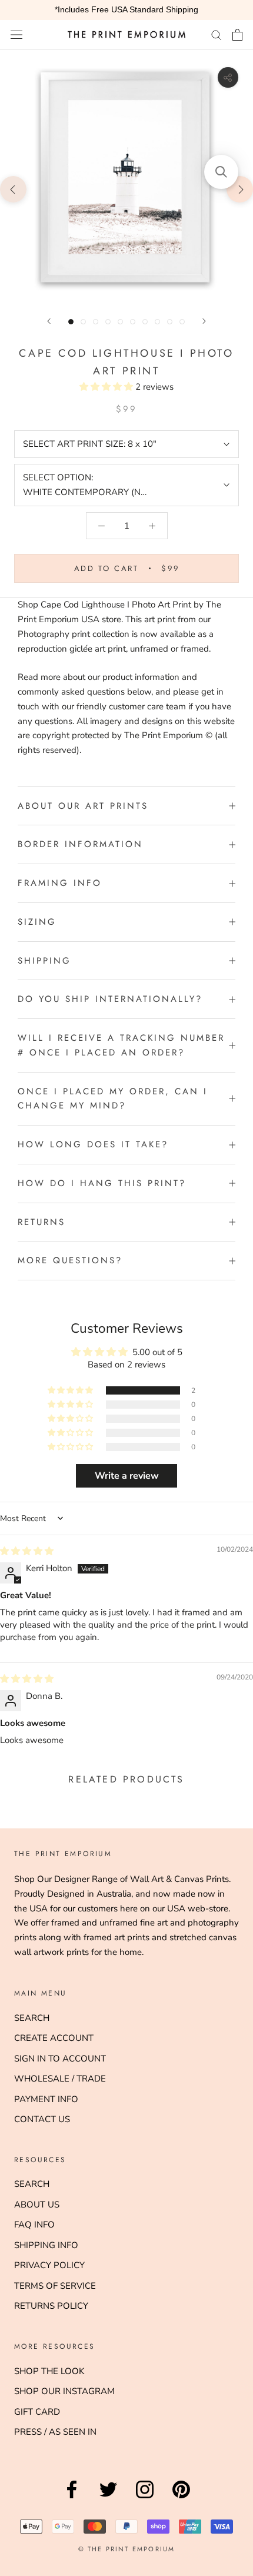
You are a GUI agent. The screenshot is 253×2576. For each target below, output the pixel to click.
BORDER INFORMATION (80, 844)
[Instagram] (145, 2498)
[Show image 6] (133, 322)
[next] (240, 189)
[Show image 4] (108, 322)
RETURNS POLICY (51, 2306)
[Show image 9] (170, 322)
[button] (107, 387)
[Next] (204, 321)
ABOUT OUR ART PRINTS (83, 806)
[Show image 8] (157, 322)
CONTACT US (42, 2119)
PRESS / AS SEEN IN (55, 2432)
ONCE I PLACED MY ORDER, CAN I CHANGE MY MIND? (113, 1099)
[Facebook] (72, 2498)
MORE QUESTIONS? (70, 1260)
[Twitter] (108, 2498)
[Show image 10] (182, 322)
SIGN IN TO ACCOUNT (60, 2059)
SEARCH (32, 2018)
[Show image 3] (96, 322)
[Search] (217, 34)
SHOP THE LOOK (49, 2371)
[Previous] (49, 321)
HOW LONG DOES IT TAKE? (93, 1144)
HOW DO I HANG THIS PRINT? (102, 1183)
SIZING (37, 922)
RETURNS (41, 1222)
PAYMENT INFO (46, 2099)
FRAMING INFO (60, 883)
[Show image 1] (71, 322)
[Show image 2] (83, 322)
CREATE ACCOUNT (54, 2038)
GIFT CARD (37, 2412)
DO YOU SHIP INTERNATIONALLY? (110, 999)
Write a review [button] (127, 1476)
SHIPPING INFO (46, 2245)
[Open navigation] (16, 34)
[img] (27, 1551)
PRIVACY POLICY (49, 2265)
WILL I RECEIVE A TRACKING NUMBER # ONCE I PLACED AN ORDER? (121, 1045)
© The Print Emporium (127, 2549)
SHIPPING (44, 961)
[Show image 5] (120, 322)
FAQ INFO (34, 2225)
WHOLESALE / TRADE (60, 2079)
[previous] (13, 189)
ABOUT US (37, 2205)
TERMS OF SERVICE (55, 2286)
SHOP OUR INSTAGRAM (64, 2391)
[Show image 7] (145, 322)
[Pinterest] (181, 2498)
